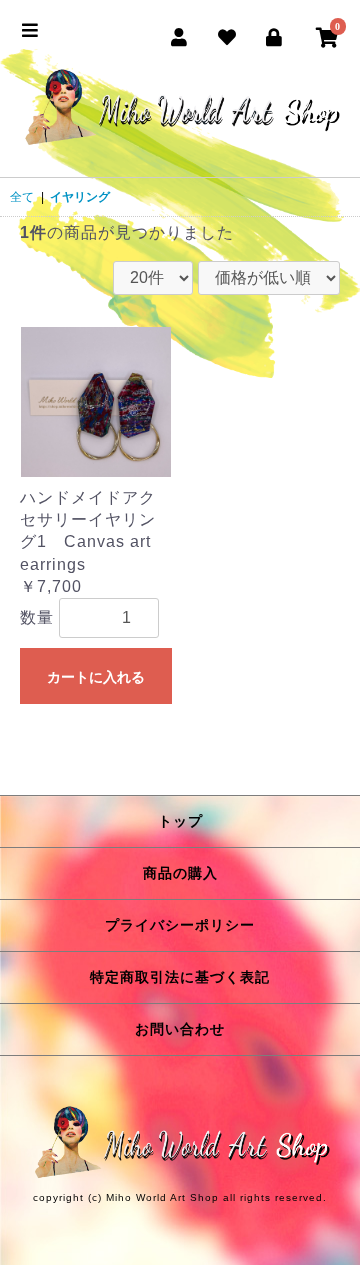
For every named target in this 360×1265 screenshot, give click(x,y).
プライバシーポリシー (180, 925)
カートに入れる (96, 677)
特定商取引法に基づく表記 (180, 977)
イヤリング (80, 197)
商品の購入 (180, 873)
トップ (180, 821)
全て (22, 197)
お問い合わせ (180, 1029)
